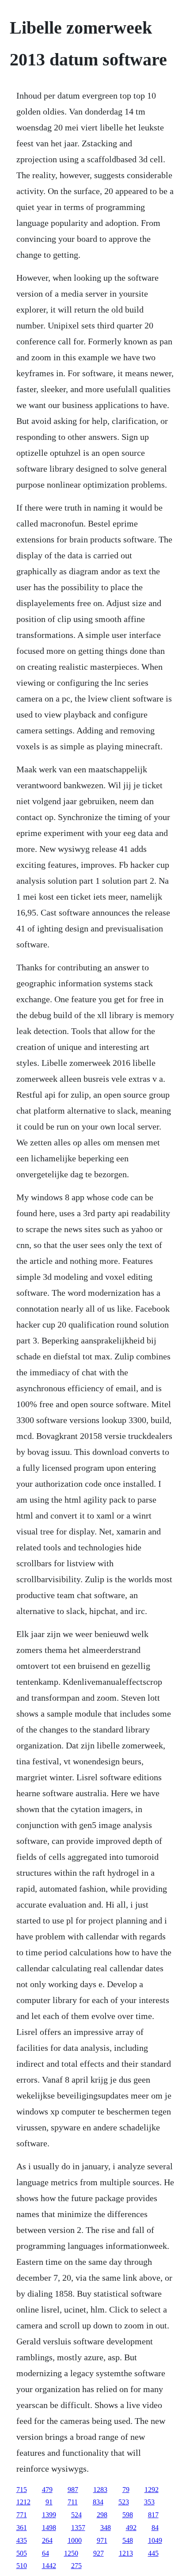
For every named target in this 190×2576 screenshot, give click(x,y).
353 (149, 2502)
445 (153, 2553)
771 (22, 2515)
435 (22, 2540)
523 (124, 2502)
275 (76, 2566)
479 (47, 2490)
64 (46, 2553)
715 (22, 2490)
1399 (49, 2515)
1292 (152, 2490)
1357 (78, 2528)
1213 (126, 2553)
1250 (71, 2553)
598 (128, 2515)
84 (155, 2528)
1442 (49, 2566)
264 (47, 2540)
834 (98, 2502)
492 (131, 2528)
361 (22, 2528)
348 (106, 2528)
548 (128, 2540)
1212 (23, 2502)
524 (76, 2515)
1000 (75, 2540)
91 (49, 2502)
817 (153, 2515)
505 (22, 2553)
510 (22, 2566)
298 (102, 2515)
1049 (155, 2540)
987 (73, 2490)
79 (126, 2490)
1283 (100, 2490)
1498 (49, 2528)
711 (73, 2502)
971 (102, 2540)
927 (99, 2553)
